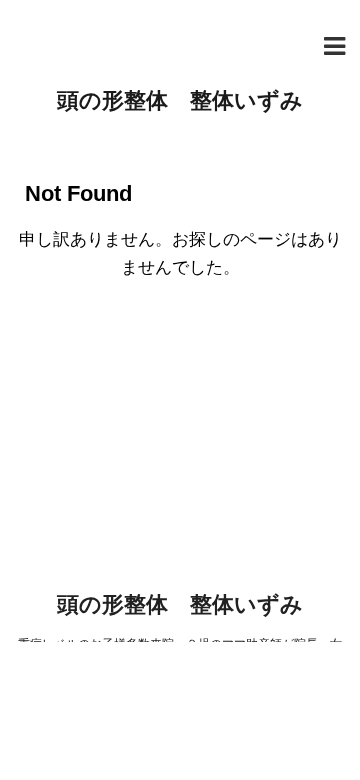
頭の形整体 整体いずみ (180, 100)
